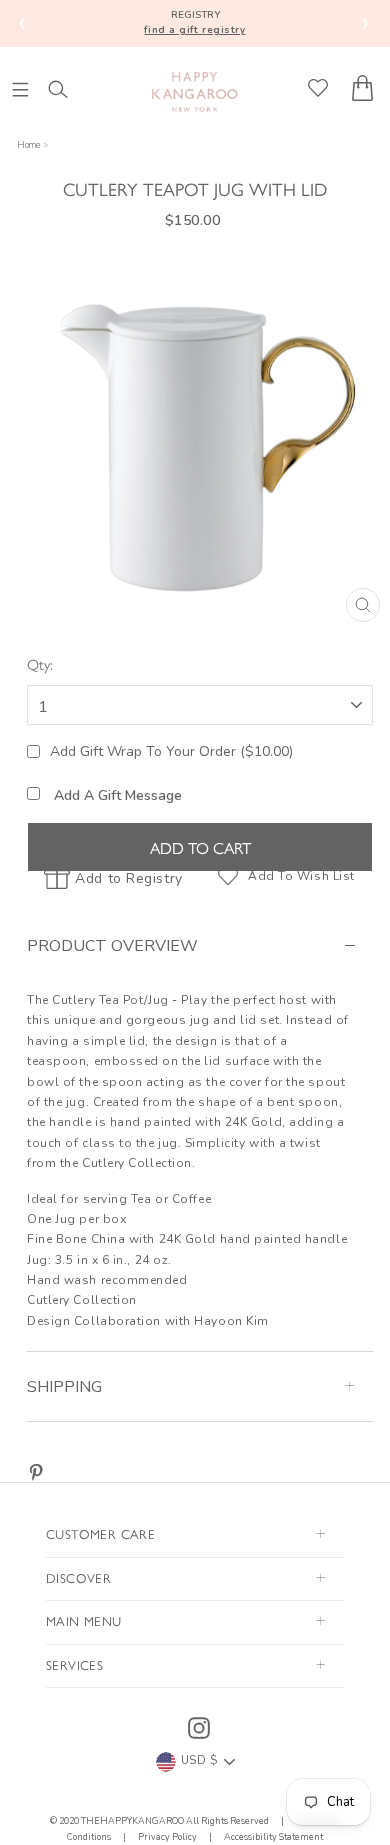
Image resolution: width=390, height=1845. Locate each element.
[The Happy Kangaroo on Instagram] (199, 1728)
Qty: (40, 663)
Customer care (100, 1533)
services (74, 1664)
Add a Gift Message (116, 795)
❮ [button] (22, 22)
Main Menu (84, 1620)
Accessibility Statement (272, 1837)
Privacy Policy (167, 1837)
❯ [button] (365, 22)
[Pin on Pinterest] (36, 1472)
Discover (78, 1577)
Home (29, 145)
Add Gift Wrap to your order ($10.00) (171, 751)
